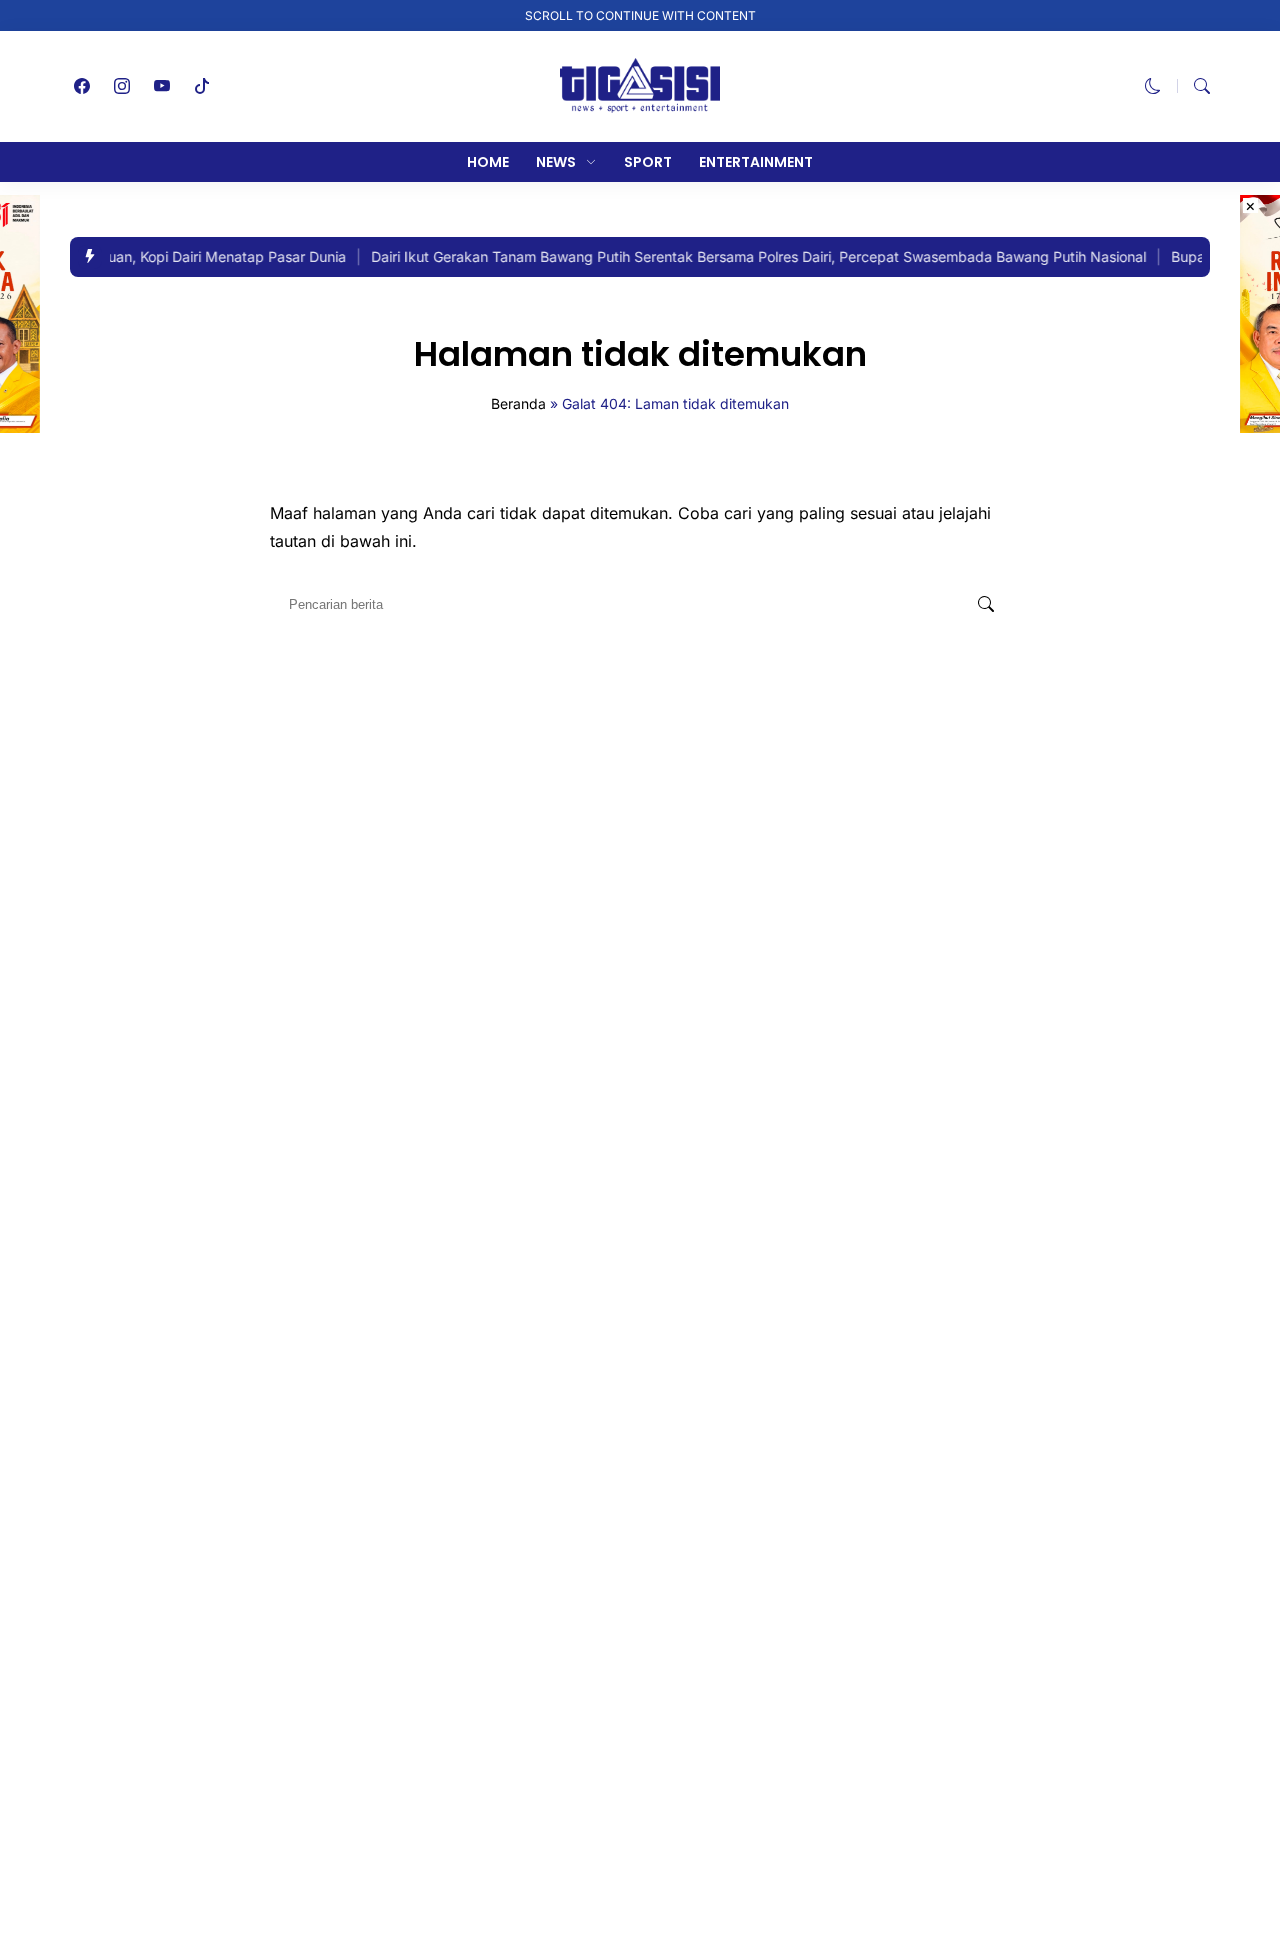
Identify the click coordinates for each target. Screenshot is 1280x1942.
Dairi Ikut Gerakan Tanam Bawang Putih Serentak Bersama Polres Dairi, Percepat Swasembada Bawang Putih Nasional (747, 256)
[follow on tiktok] (202, 86)
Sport (648, 162)
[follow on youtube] (162, 86)
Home (488, 162)
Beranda (518, 403)
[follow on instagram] (122, 86)
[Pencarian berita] (986, 605)
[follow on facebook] (82, 86)
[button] (1153, 86)
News (556, 162)
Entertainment (756, 162)
